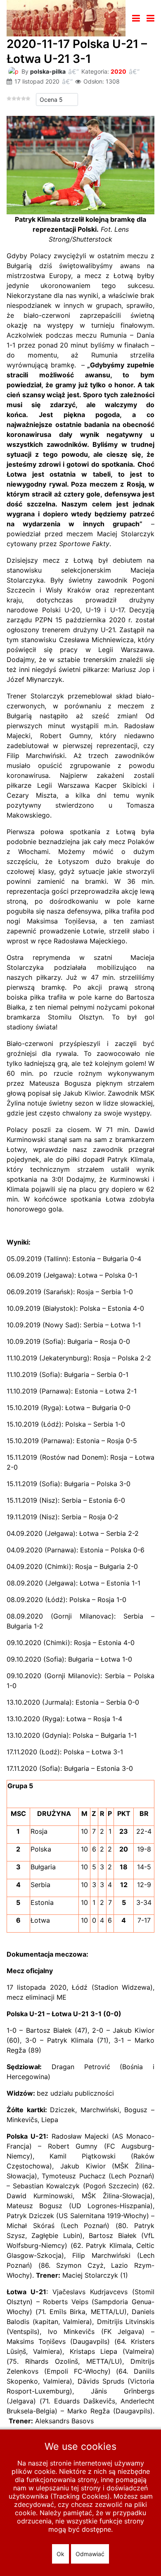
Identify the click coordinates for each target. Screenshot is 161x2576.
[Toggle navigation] (136, 18)
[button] (150, 18)
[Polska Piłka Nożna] (66, 17)
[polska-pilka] (13, 71)
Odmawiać (90, 2554)
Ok (60, 2554)
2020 (118, 71)
